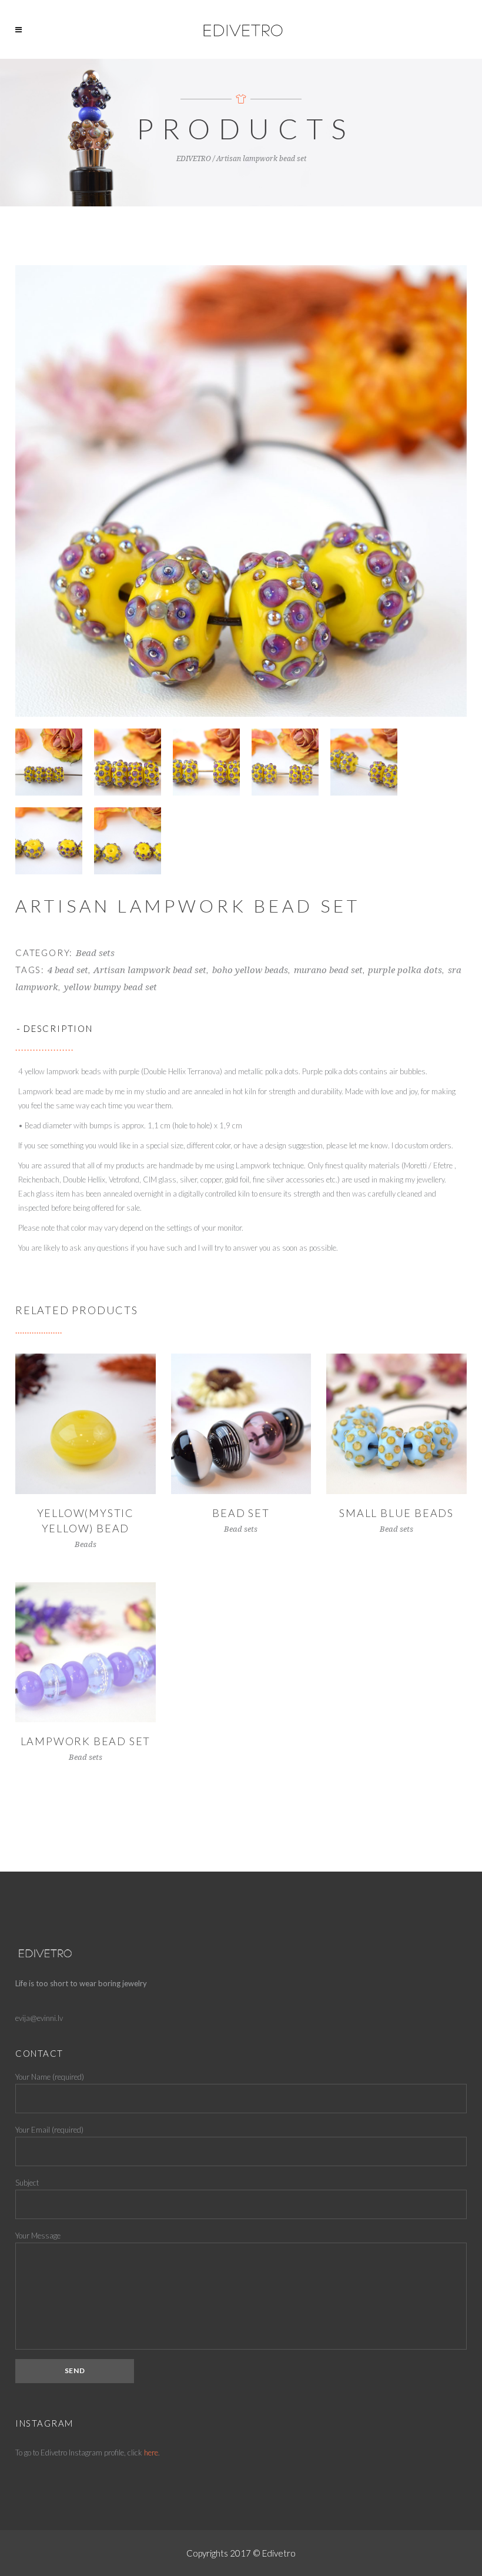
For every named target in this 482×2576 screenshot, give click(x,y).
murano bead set (328, 970)
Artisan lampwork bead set (150, 970)
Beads (86, 1544)
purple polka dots (405, 970)
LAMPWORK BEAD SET (86, 1741)
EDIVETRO (194, 159)
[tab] (241, 1028)
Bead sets (95, 953)
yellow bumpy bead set (111, 987)
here (151, 2453)
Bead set (241, 1513)
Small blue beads (396, 1513)
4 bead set (68, 970)
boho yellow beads (250, 970)
